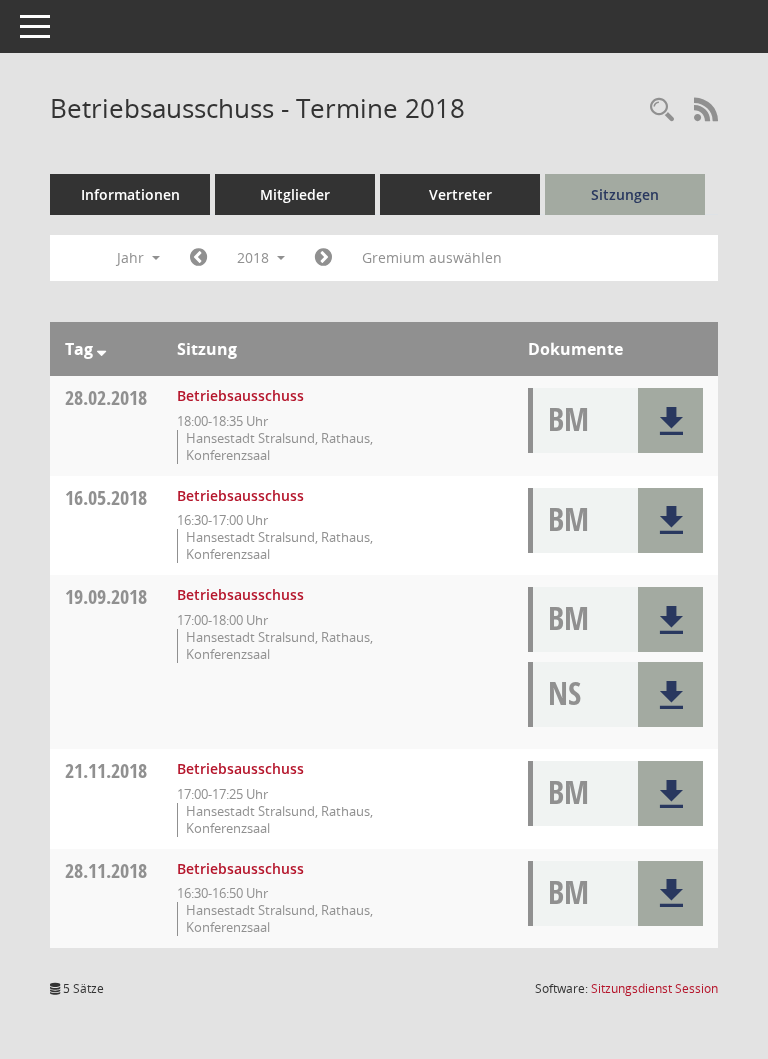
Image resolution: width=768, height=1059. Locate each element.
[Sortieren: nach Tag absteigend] (101, 349)
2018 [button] (255, 257)
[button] (670, 420)
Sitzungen (625, 194)
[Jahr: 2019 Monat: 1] (323, 258)
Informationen (130, 194)
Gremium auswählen (432, 257)
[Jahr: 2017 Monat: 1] (198, 258)
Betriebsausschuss (240, 395)
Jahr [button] (132, 257)
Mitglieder (295, 194)
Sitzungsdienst (654, 988)
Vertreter (460, 194)
